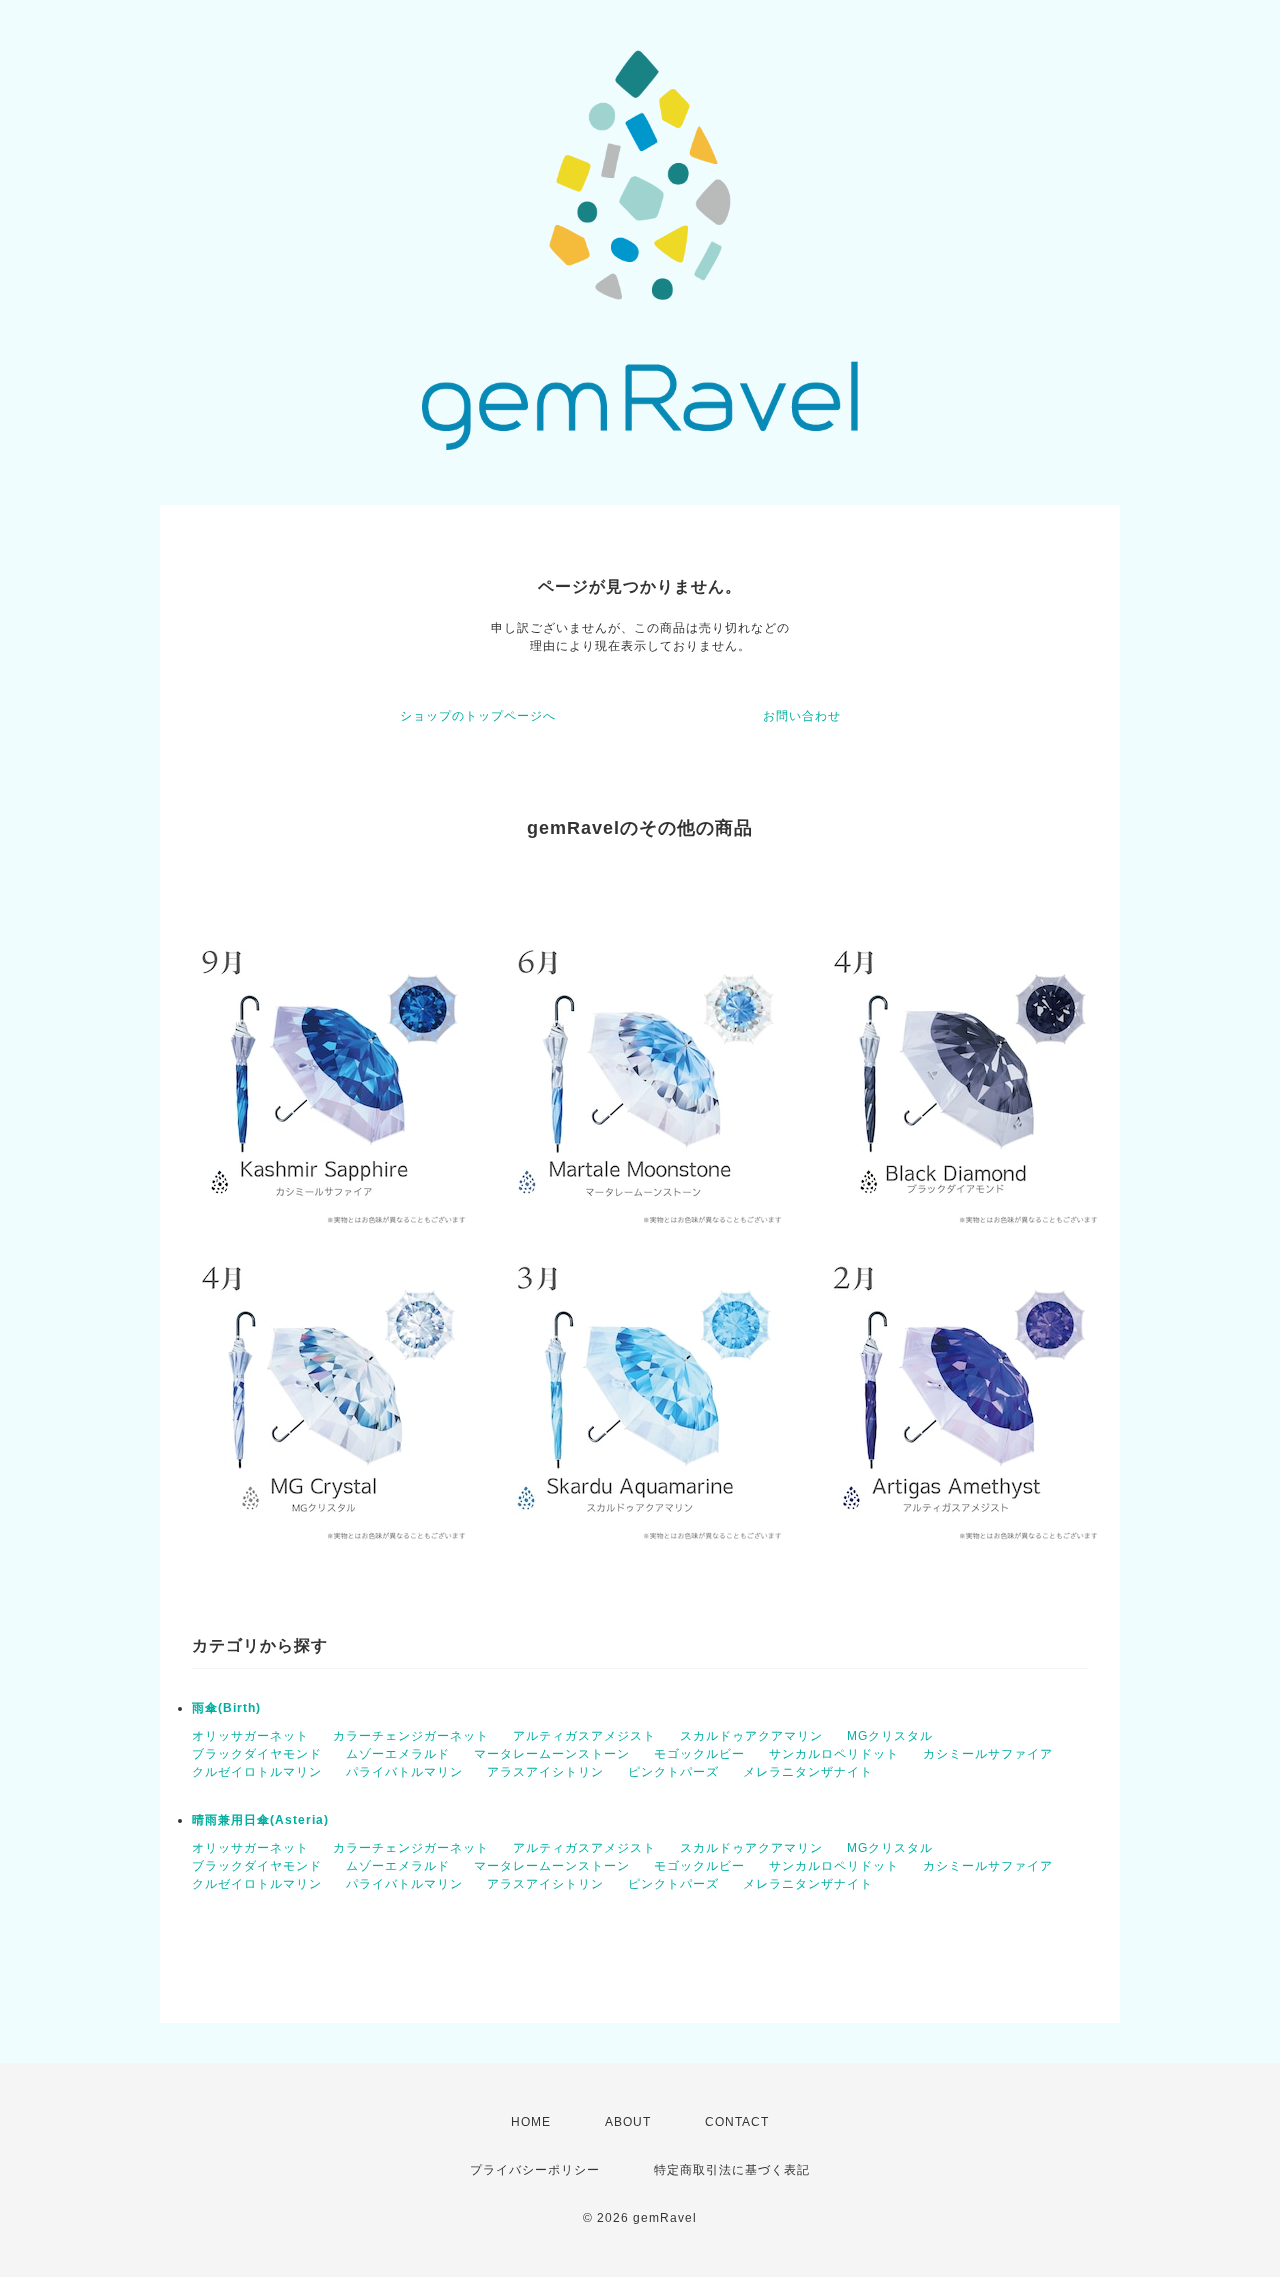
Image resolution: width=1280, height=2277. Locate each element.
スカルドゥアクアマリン (751, 1736)
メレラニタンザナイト (808, 1772)
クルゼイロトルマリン (257, 1772)
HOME (531, 2122)
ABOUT (628, 2122)
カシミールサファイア (988, 1754)
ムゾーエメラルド (398, 1754)
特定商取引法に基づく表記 (732, 2170)
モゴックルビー (699, 1754)
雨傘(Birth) (226, 1708)
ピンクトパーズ (673, 1772)
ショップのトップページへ (478, 716)
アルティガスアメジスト (584, 1736)
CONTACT (737, 2122)
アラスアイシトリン (545, 1772)
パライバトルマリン (404, 1772)
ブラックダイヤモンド (257, 1754)
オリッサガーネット (250, 1736)
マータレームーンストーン (552, 1754)
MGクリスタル (890, 1736)
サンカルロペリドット (834, 1754)
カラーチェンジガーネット (411, 1736)
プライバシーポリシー (535, 2170)
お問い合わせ (802, 716)
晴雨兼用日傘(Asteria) (260, 1820)
